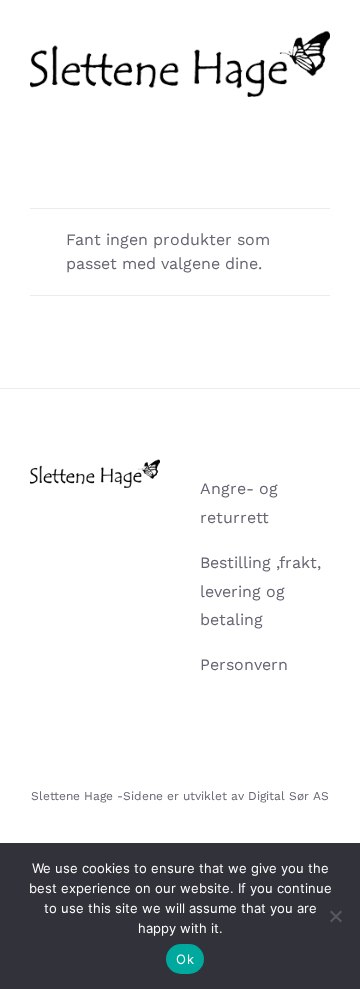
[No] (335, 916)
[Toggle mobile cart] (286, 107)
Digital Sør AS (288, 796)
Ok (185, 959)
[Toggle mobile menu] (322, 107)
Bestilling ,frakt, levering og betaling (260, 591)
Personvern (244, 664)
